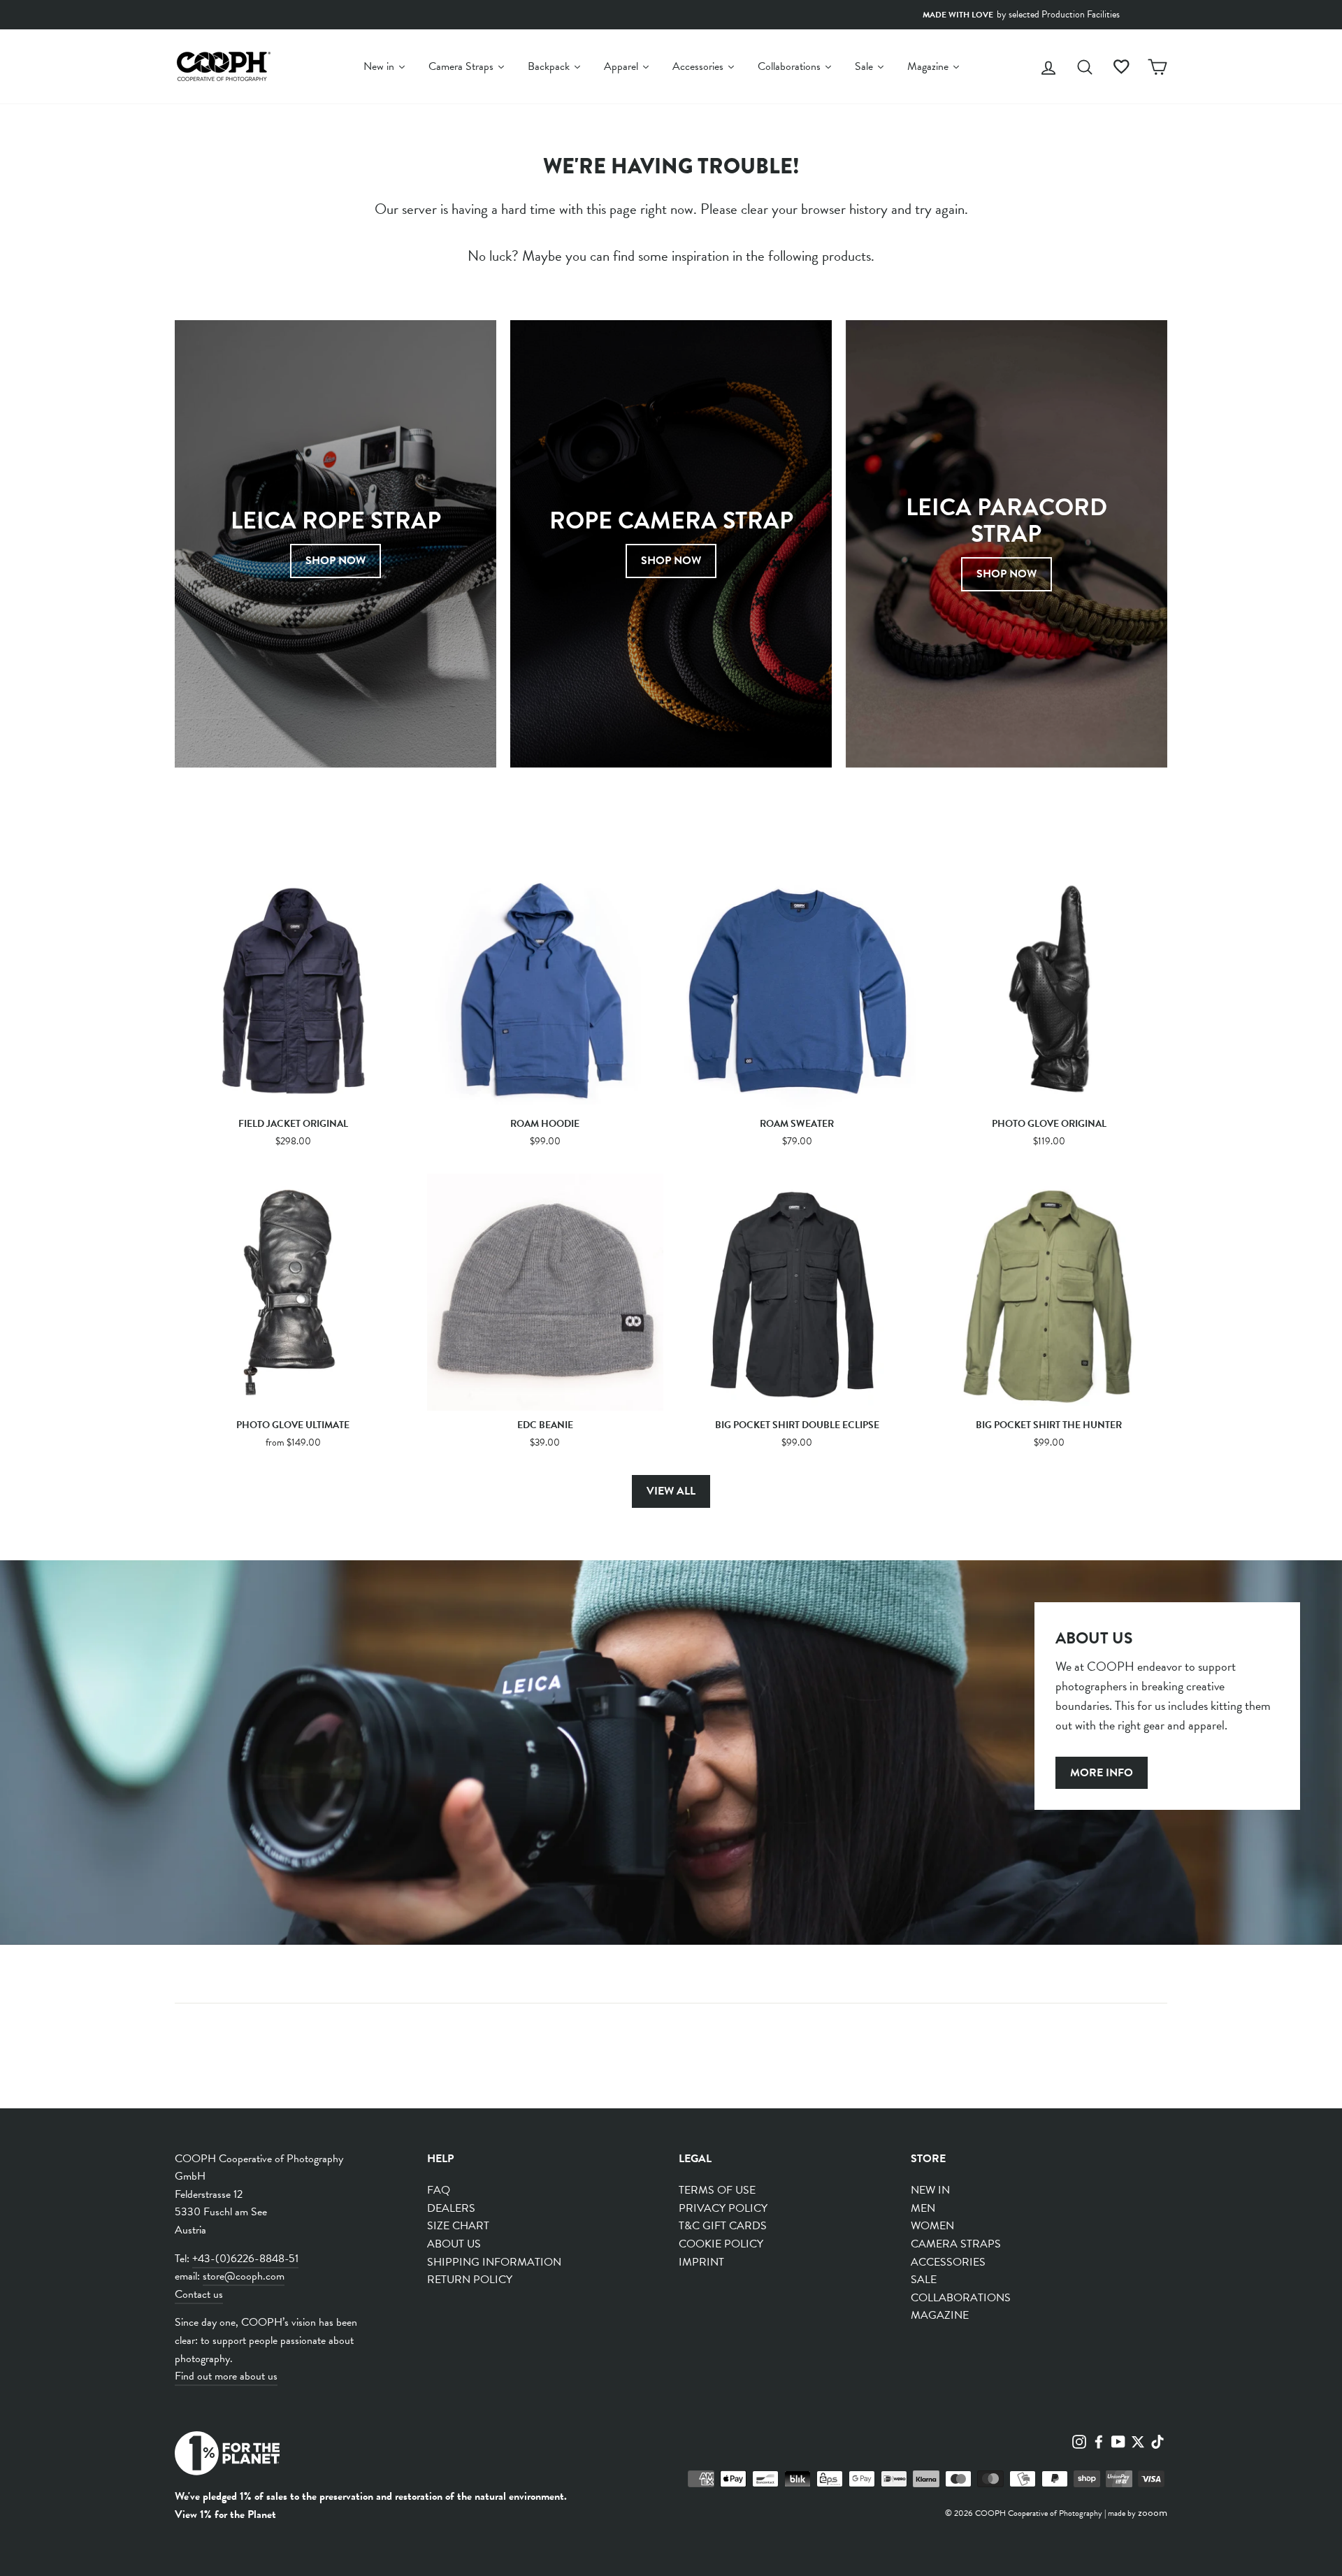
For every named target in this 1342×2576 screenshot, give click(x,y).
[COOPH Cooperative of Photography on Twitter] (1138, 2440)
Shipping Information (494, 2262)
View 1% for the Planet (225, 2514)
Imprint (701, 2262)
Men (923, 2208)
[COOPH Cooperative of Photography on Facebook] (1099, 2440)
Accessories (948, 2262)
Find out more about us (226, 2376)
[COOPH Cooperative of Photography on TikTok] (1157, 2440)
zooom (1153, 2512)
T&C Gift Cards (723, 2226)
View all (671, 1491)
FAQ (439, 2190)
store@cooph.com (244, 2276)
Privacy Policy (723, 2208)
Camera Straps (956, 2244)
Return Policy (470, 2280)
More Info (1102, 1773)
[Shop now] (671, 544)
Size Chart (458, 2226)
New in (930, 2190)
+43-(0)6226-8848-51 (245, 2259)
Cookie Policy (721, 2244)
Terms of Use (717, 2190)
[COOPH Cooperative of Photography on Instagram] (1079, 2440)
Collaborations (961, 2298)
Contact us (199, 2294)
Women (932, 2226)
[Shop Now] (335, 544)
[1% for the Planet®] (227, 2456)
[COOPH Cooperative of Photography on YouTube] (1118, 2440)
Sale (924, 2280)
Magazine (940, 2315)
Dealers (451, 2208)
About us (454, 2244)
